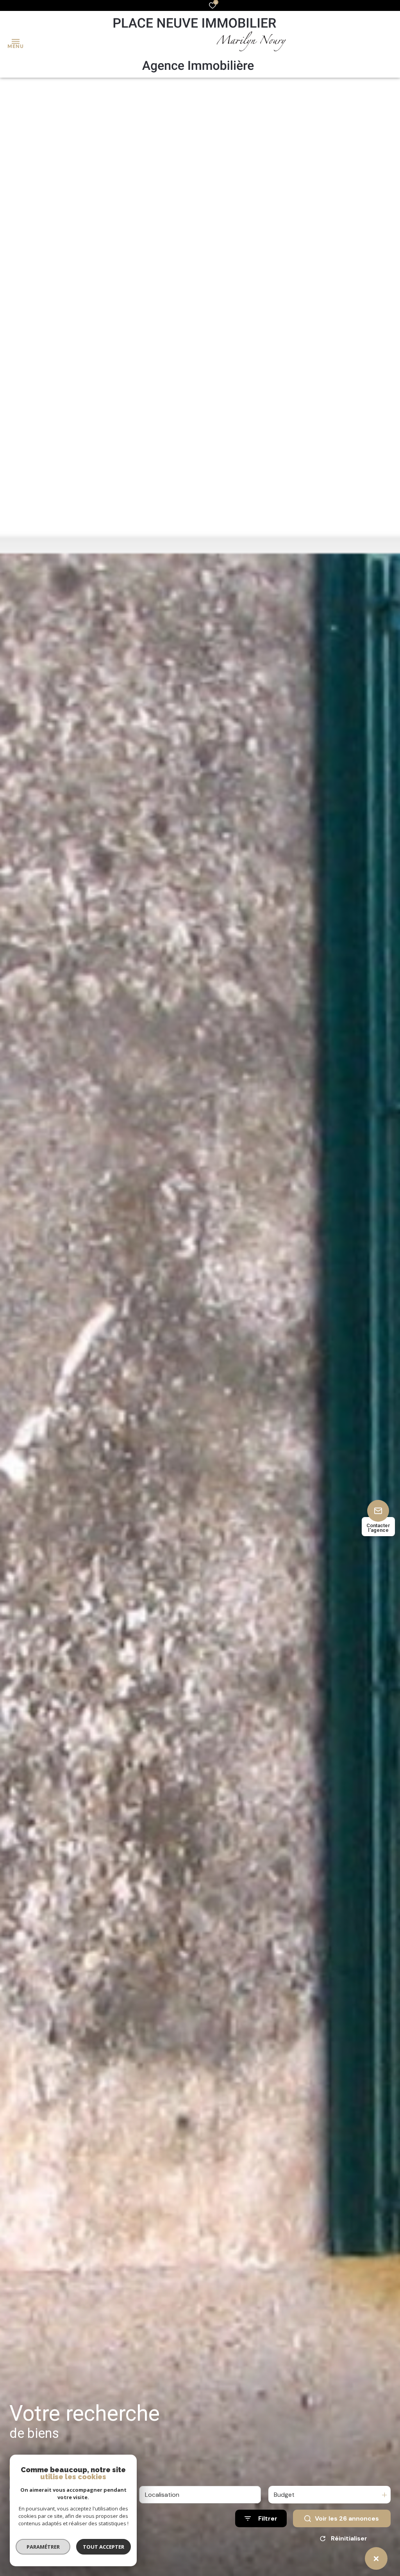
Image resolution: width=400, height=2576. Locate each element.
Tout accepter (104, 2547)
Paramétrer (43, 2547)
